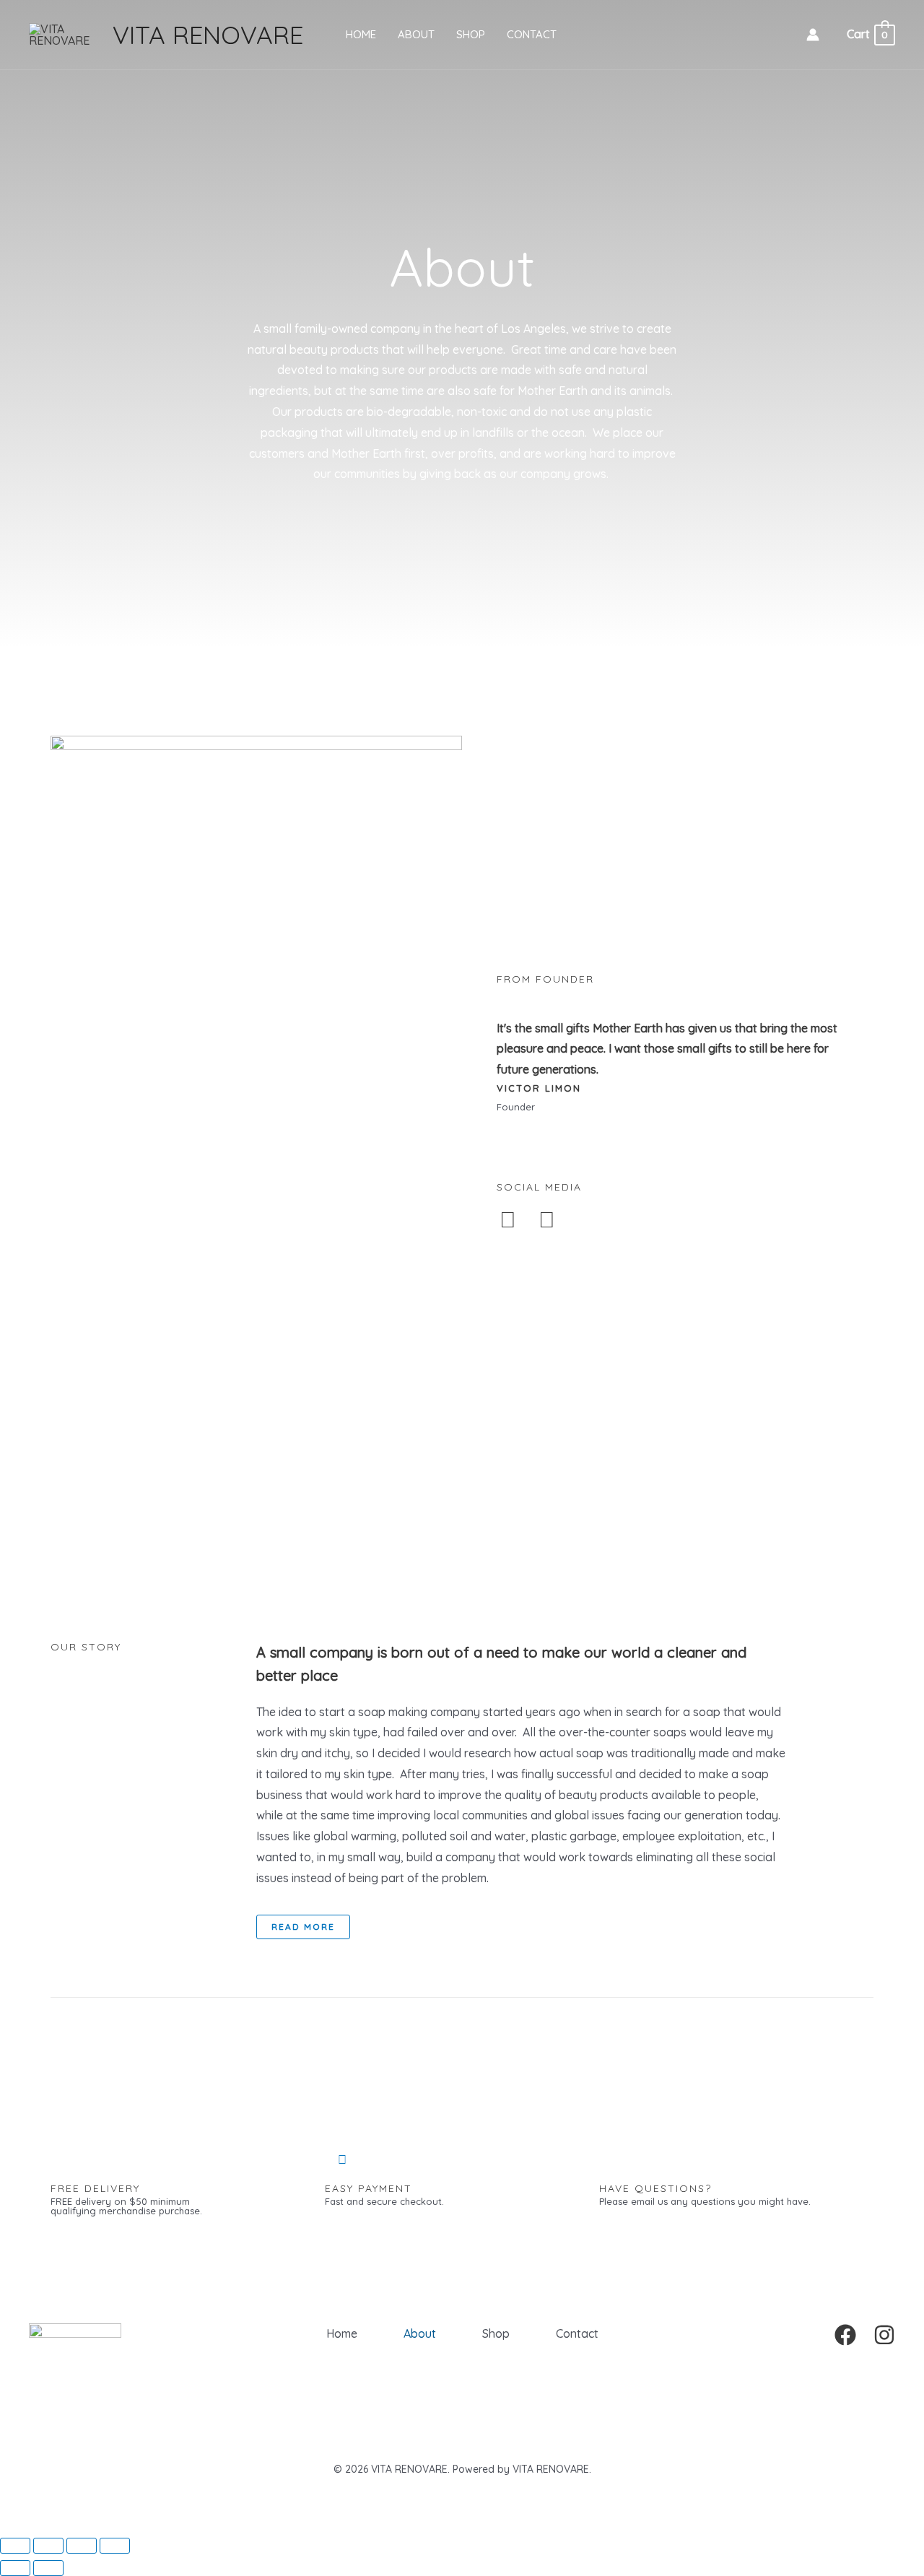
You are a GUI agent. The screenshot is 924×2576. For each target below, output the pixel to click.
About (416, 34)
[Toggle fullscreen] (48, 2546)
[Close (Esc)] (115, 2546)
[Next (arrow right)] (48, 2568)
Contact (532, 34)
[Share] (82, 2546)
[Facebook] (845, 2335)
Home (361, 34)
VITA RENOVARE (208, 35)
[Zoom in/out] (15, 2546)
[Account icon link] (813, 35)
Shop (471, 34)
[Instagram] (884, 2335)
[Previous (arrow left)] (15, 2568)
